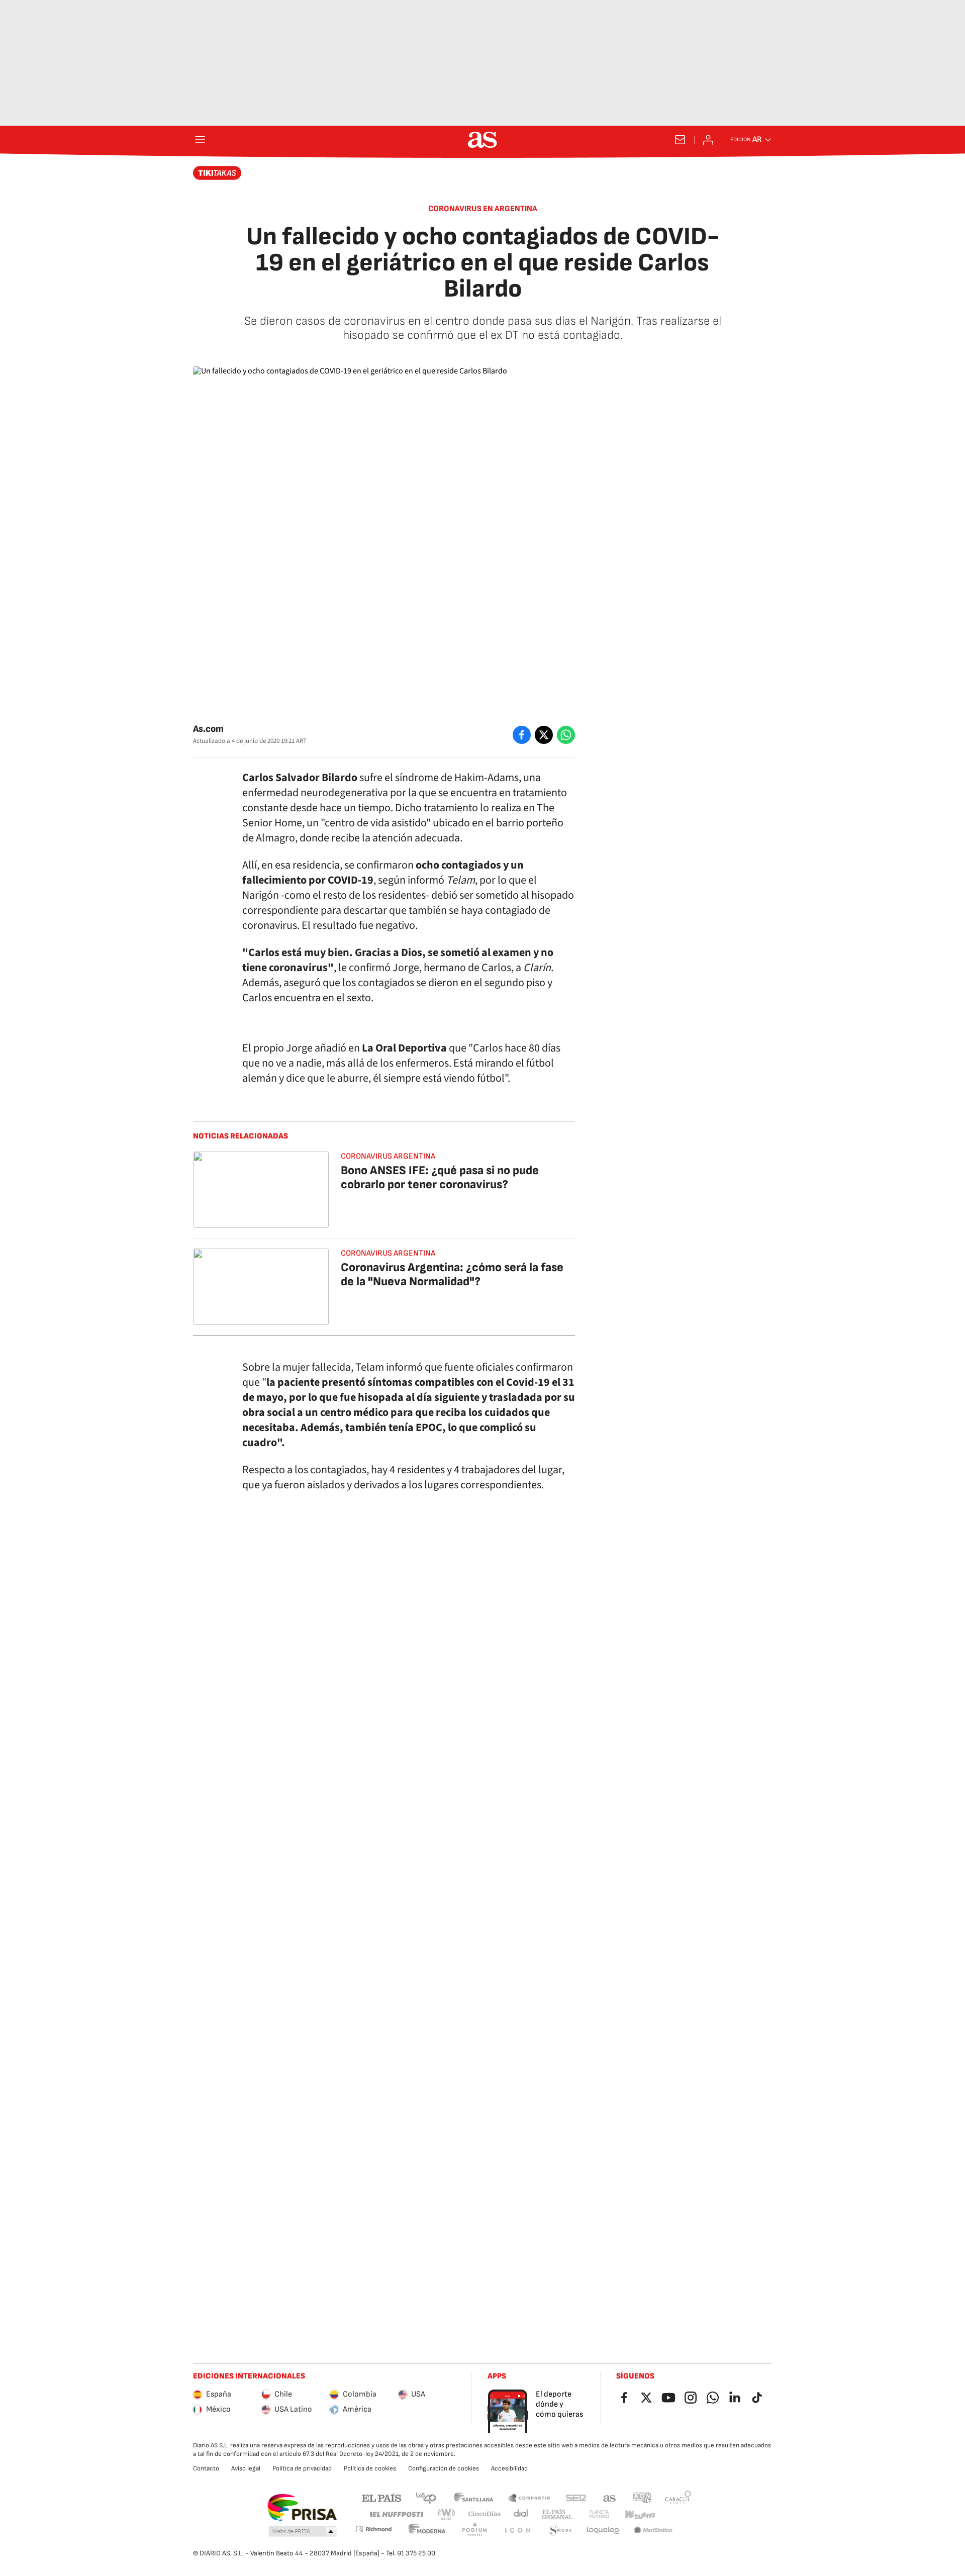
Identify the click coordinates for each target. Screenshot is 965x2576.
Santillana (473, 2497)
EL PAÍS (381, 2497)
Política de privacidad (302, 2468)
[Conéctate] (708, 140)
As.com (208, 729)
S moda (560, 2531)
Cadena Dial (521, 2514)
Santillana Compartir (529, 2497)
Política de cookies (370, 2468)
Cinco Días (485, 2514)
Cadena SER (576, 2497)
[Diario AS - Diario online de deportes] (482, 140)
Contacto (206, 2468)
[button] (303, 2532)
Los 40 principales (426, 2497)
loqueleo (603, 2531)
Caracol (678, 2497)
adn (642, 2497)
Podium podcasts (474, 2531)
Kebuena (640, 2514)
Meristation (653, 2531)
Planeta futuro (599, 2514)
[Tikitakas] (217, 173)
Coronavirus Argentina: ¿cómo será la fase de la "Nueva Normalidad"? (452, 1274)
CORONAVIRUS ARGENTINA (388, 1253)
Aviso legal (246, 2468)
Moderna (427, 2531)
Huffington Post (396, 2514)
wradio (447, 2514)
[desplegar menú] (200, 140)
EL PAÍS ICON (517, 2531)
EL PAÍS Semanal (557, 2514)
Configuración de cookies (444, 2468)
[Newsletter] (680, 140)
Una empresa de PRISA (302, 2508)
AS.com (610, 2497)
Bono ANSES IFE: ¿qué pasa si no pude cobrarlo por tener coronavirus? (440, 1177)
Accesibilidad (509, 2468)
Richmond (373, 2529)
